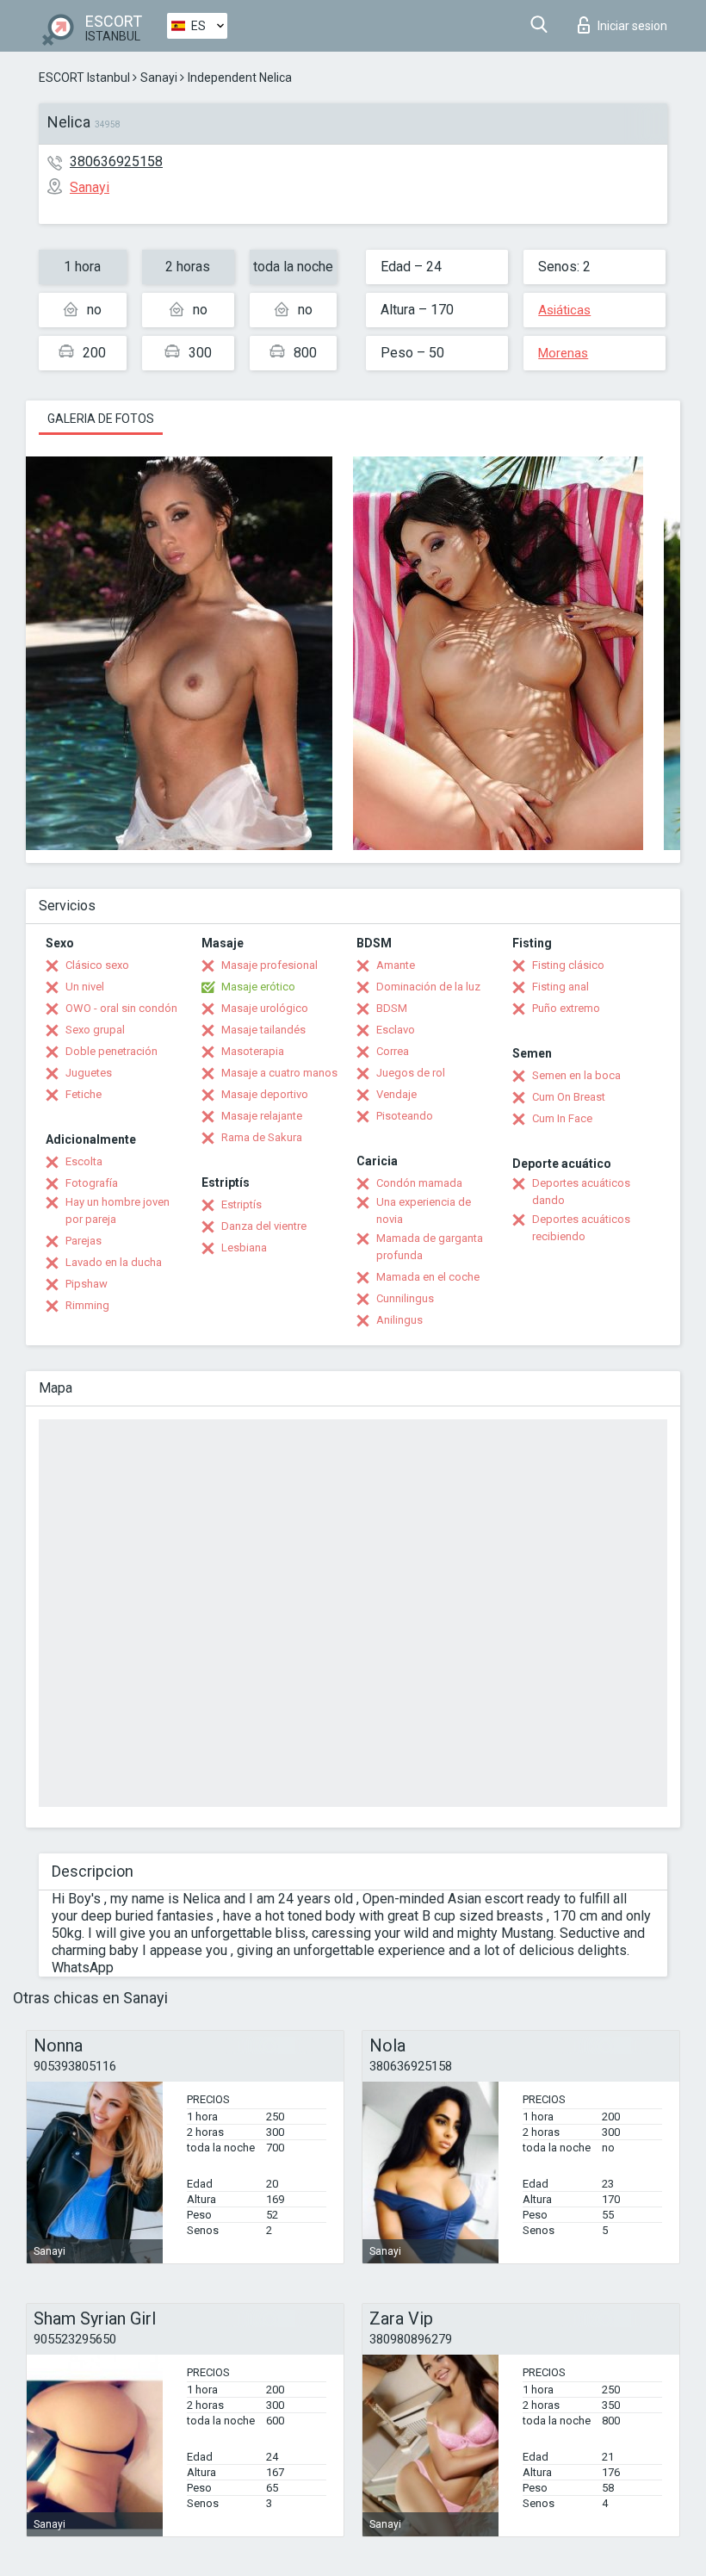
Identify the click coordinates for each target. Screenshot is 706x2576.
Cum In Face (562, 1118)
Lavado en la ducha (114, 1262)
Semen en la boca (576, 1075)
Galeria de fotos (101, 419)
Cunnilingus (405, 1298)
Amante (396, 965)
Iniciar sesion (632, 26)
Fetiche (84, 1094)
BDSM (392, 1008)
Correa (393, 1051)
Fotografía (92, 1183)
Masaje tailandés (263, 1030)
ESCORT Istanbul (84, 78)
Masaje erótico (258, 987)
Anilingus (399, 1320)
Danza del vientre (264, 1226)
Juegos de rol (411, 1073)
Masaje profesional (269, 965)
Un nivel (85, 987)
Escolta (84, 1161)
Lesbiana (244, 1248)
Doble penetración (111, 1051)
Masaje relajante (262, 1116)
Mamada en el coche (428, 1277)
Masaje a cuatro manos (279, 1073)
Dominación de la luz (428, 987)
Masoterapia (253, 1051)
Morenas (563, 353)
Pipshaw (87, 1284)
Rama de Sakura (262, 1137)
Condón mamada (419, 1183)
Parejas (84, 1241)
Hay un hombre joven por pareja (118, 1210)
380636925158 (116, 161)
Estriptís (242, 1204)
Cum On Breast (569, 1097)
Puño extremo (566, 1008)
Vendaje (396, 1094)
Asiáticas (564, 310)
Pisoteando (405, 1116)
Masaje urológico (265, 1008)
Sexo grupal (95, 1030)
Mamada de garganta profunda (430, 1247)
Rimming (87, 1305)
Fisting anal (560, 987)
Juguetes (89, 1073)
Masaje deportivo (265, 1094)
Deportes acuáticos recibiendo (581, 1228)
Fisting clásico (568, 965)
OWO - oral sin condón (121, 1008)
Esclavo (396, 1030)
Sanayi (159, 78)
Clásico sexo (97, 965)
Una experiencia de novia (424, 1210)
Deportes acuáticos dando (581, 1192)
